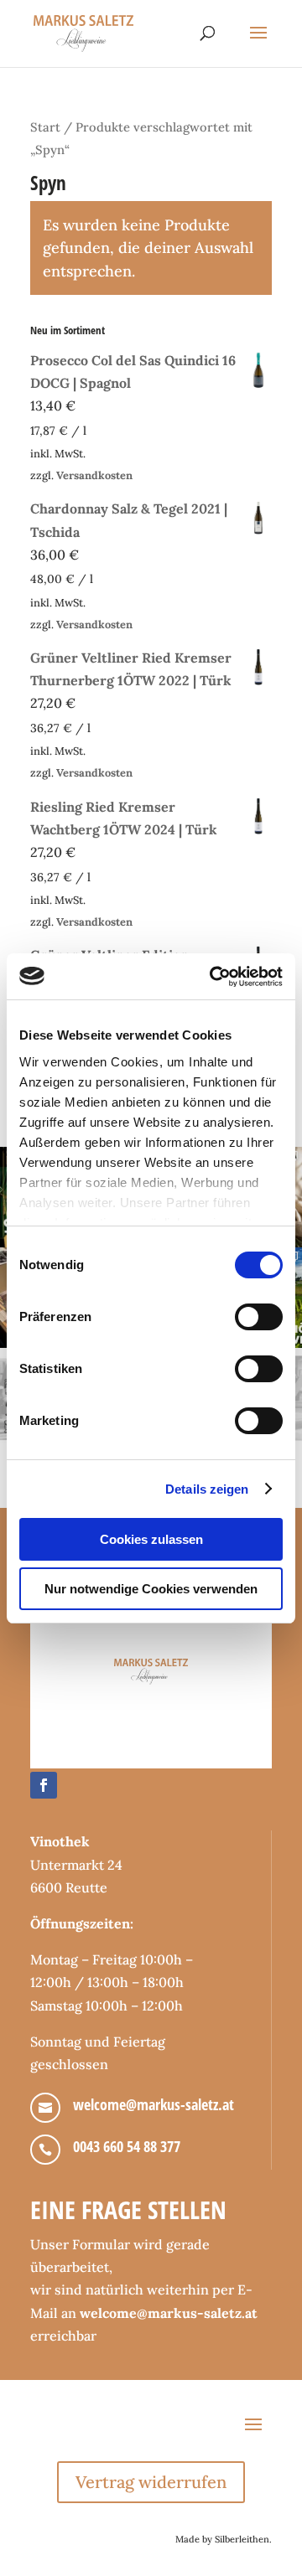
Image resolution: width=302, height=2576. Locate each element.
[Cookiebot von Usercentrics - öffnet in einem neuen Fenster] (213, 977)
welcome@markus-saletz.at (154, 2104)
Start (45, 127)
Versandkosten (94, 475)
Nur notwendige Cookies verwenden (151, 1589)
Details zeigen (207, 1489)
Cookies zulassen (151, 1539)
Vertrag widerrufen (151, 2482)
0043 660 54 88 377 (127, 2146)
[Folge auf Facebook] (44, 1785)
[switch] (259, 1317)
